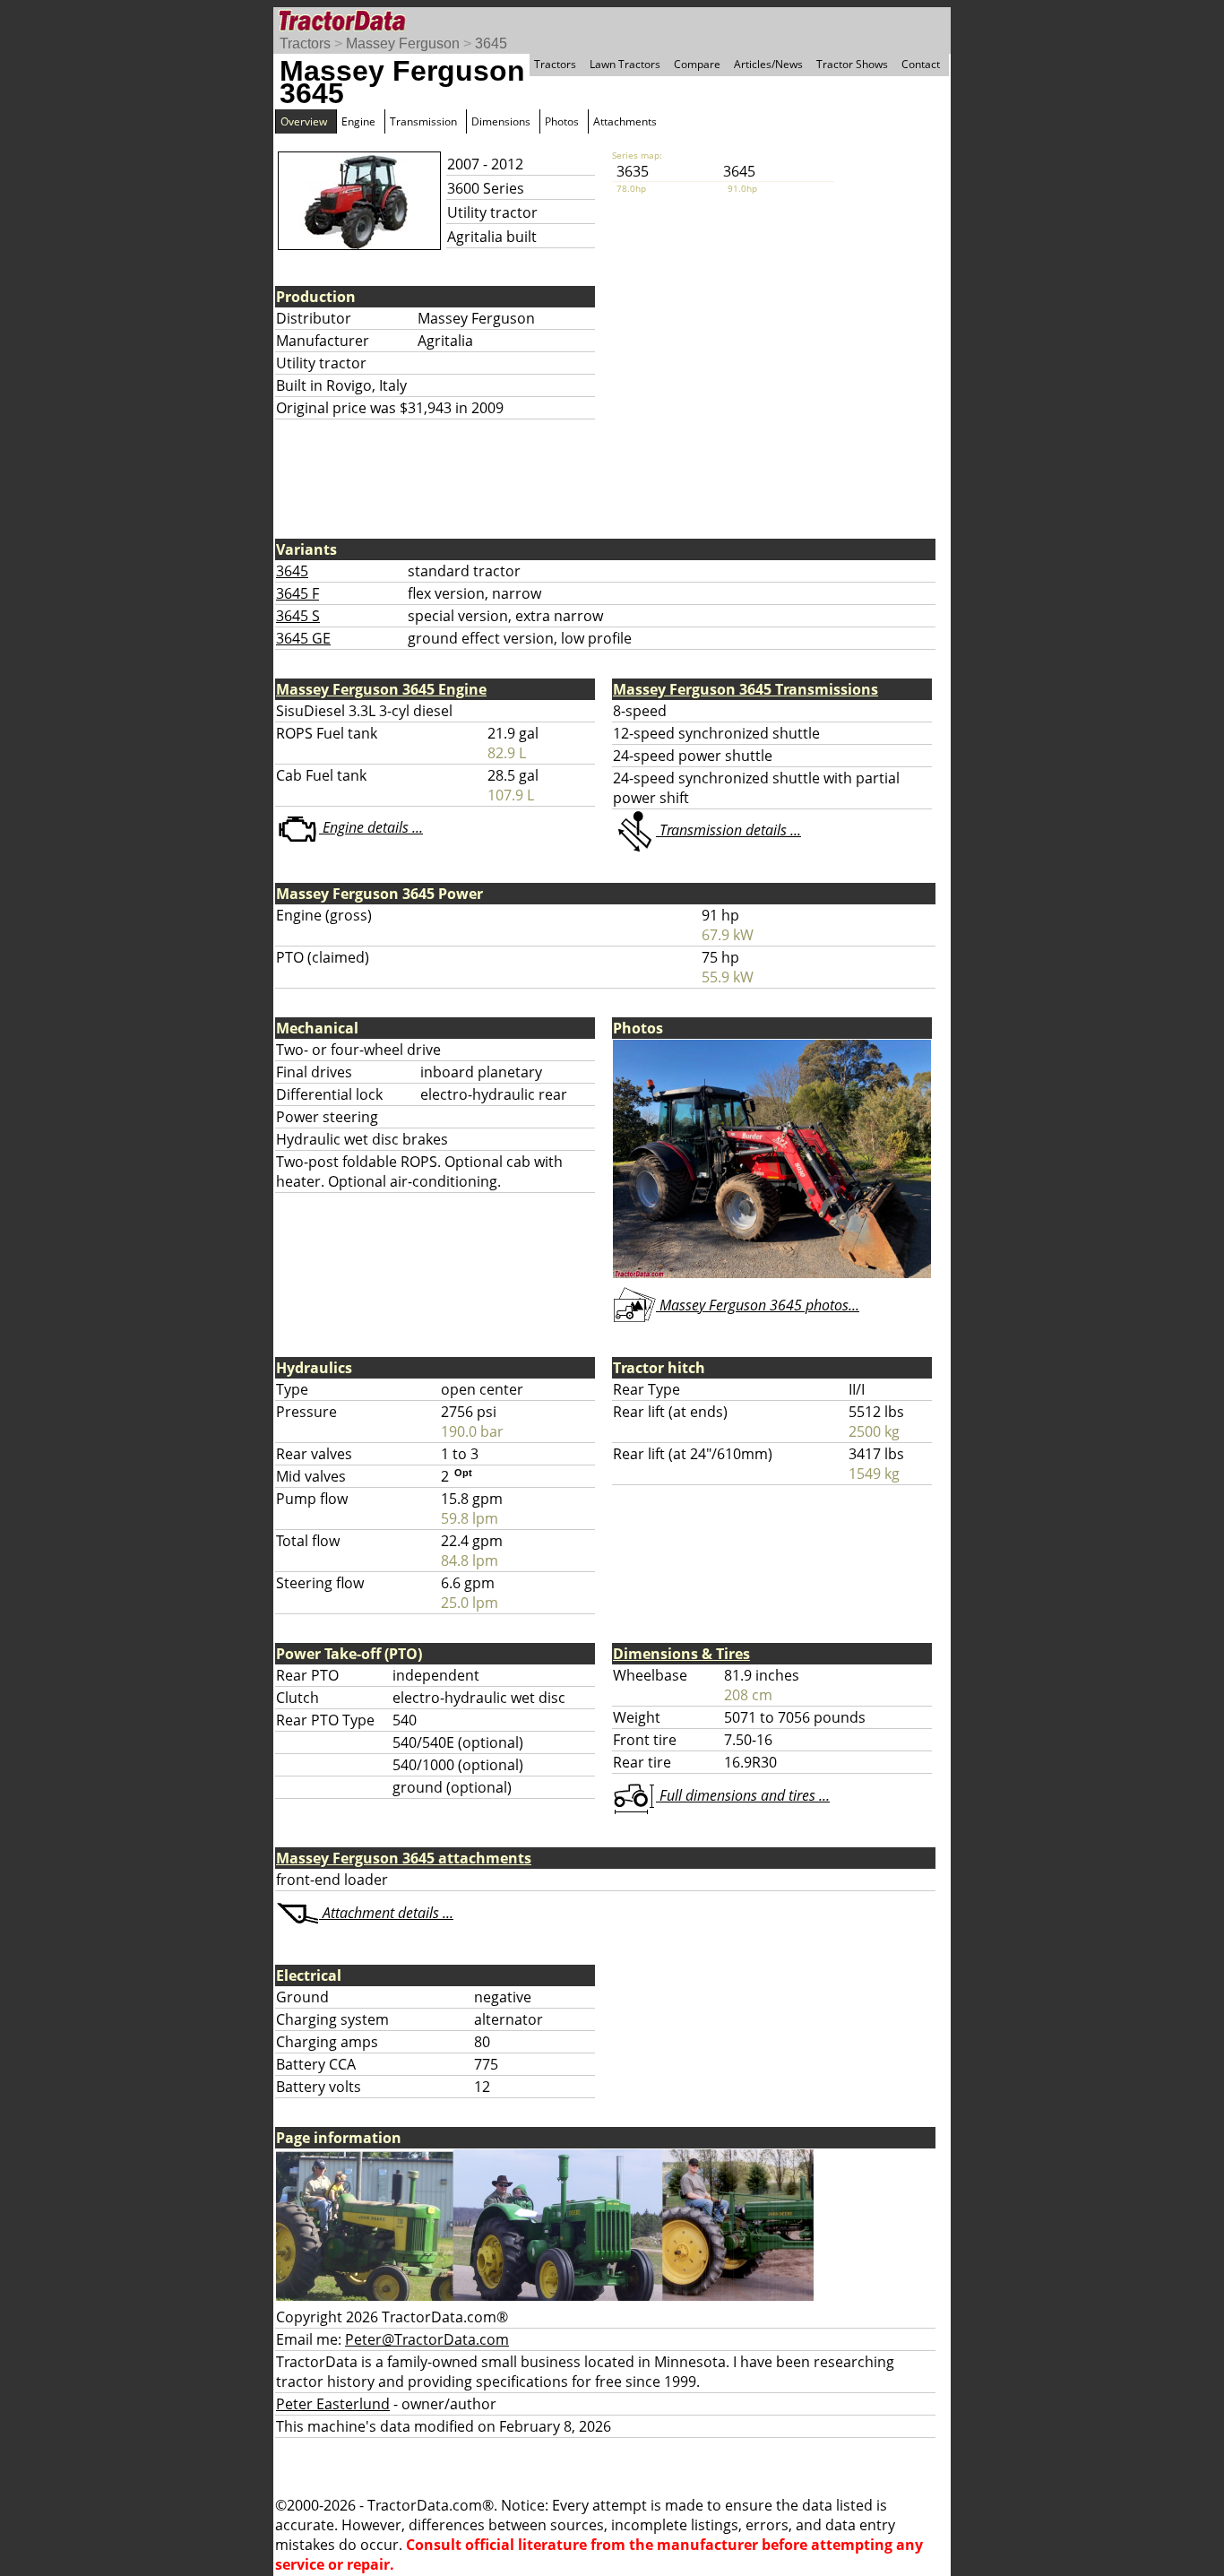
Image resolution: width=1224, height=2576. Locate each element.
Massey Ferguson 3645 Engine (381, 689)
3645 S (298, 616)
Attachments (625, 121)
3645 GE (303, 638)
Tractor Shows (852, 64)
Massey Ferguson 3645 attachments (404, 1858)
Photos (562, 121)
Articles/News (768, 64)
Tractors (305, 43)
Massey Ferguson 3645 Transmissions (746, 689)
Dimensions (501, 121)
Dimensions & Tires (681, 1654)
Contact (921, 64)
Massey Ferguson (403, 43)
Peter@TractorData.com (427, 2339)
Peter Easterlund (333, 2404)
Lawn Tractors (625, 64)
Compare (697, 64)
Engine (358, 121)
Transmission (423, 121)
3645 (491, 43)
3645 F (297, 593)
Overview (304, 121)
